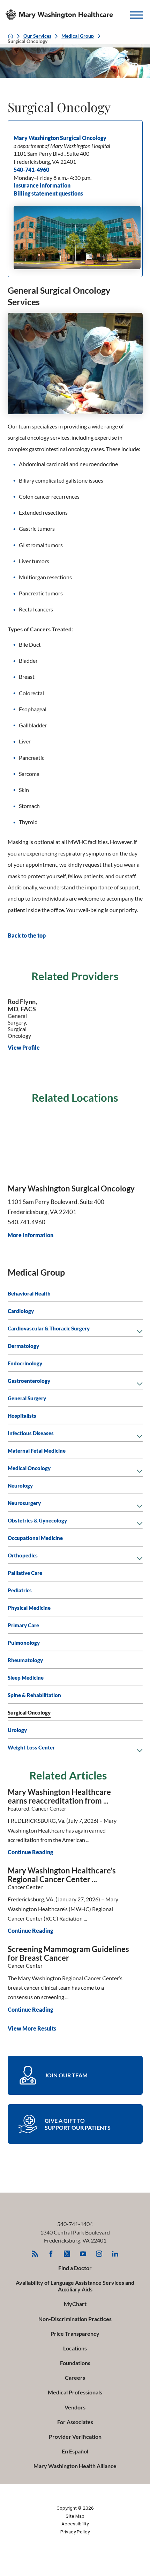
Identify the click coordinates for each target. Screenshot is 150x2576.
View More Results (32, 2028)
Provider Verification (75, 2436)
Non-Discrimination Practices (75, 2319)
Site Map (75, 2516)
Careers (75, 2377)
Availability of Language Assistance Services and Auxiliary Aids (75, 2286)
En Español (75, 2451)
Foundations (75, 2363)
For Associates (75, 2422)
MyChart (75, 2304)
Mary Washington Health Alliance (75, 2466)
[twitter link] (67, 2254)
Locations (75, 2348)
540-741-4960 (31, 170)
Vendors (75, 2407)
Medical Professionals (75, 2392)
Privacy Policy (75, 2532)
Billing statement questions (48, 193)
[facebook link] (51, 2254)
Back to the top (27, 935)
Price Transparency (75, 2333)
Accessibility (75, 2524)
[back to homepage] (10, 36)
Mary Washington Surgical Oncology (60, 138)
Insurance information (42, 185)
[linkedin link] (115, 2254)
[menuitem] (75, 1293)
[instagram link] (99, 2254)
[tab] (140, 1332)
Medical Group (78, 36)
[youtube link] (83, 2254)
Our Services (37, 36)
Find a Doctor (75, 2268)
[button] (137, 15)
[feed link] (35, 2254)
